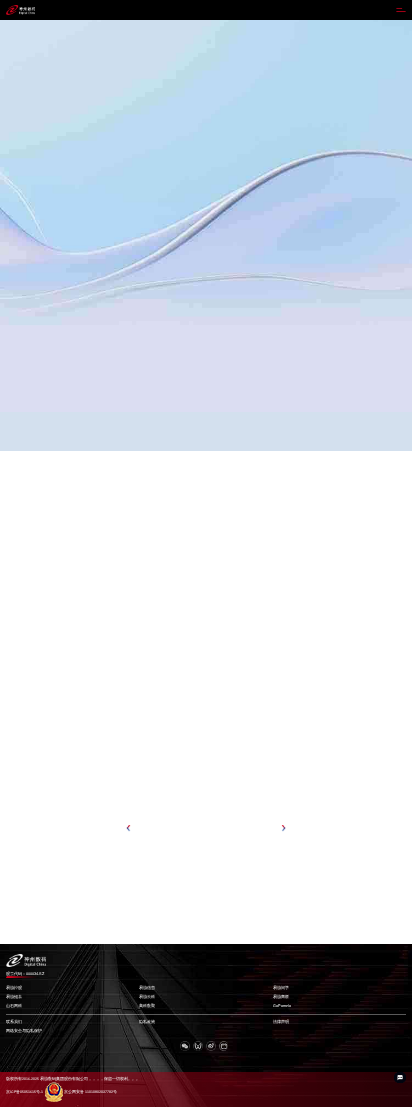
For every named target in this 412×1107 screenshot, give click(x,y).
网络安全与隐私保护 (24, 1031)
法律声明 (281, 1022)
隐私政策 (147, 1022)
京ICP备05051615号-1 (24, 1092)
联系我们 (14, 1022)
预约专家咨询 (26, 276)
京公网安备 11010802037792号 (90, 1092)
